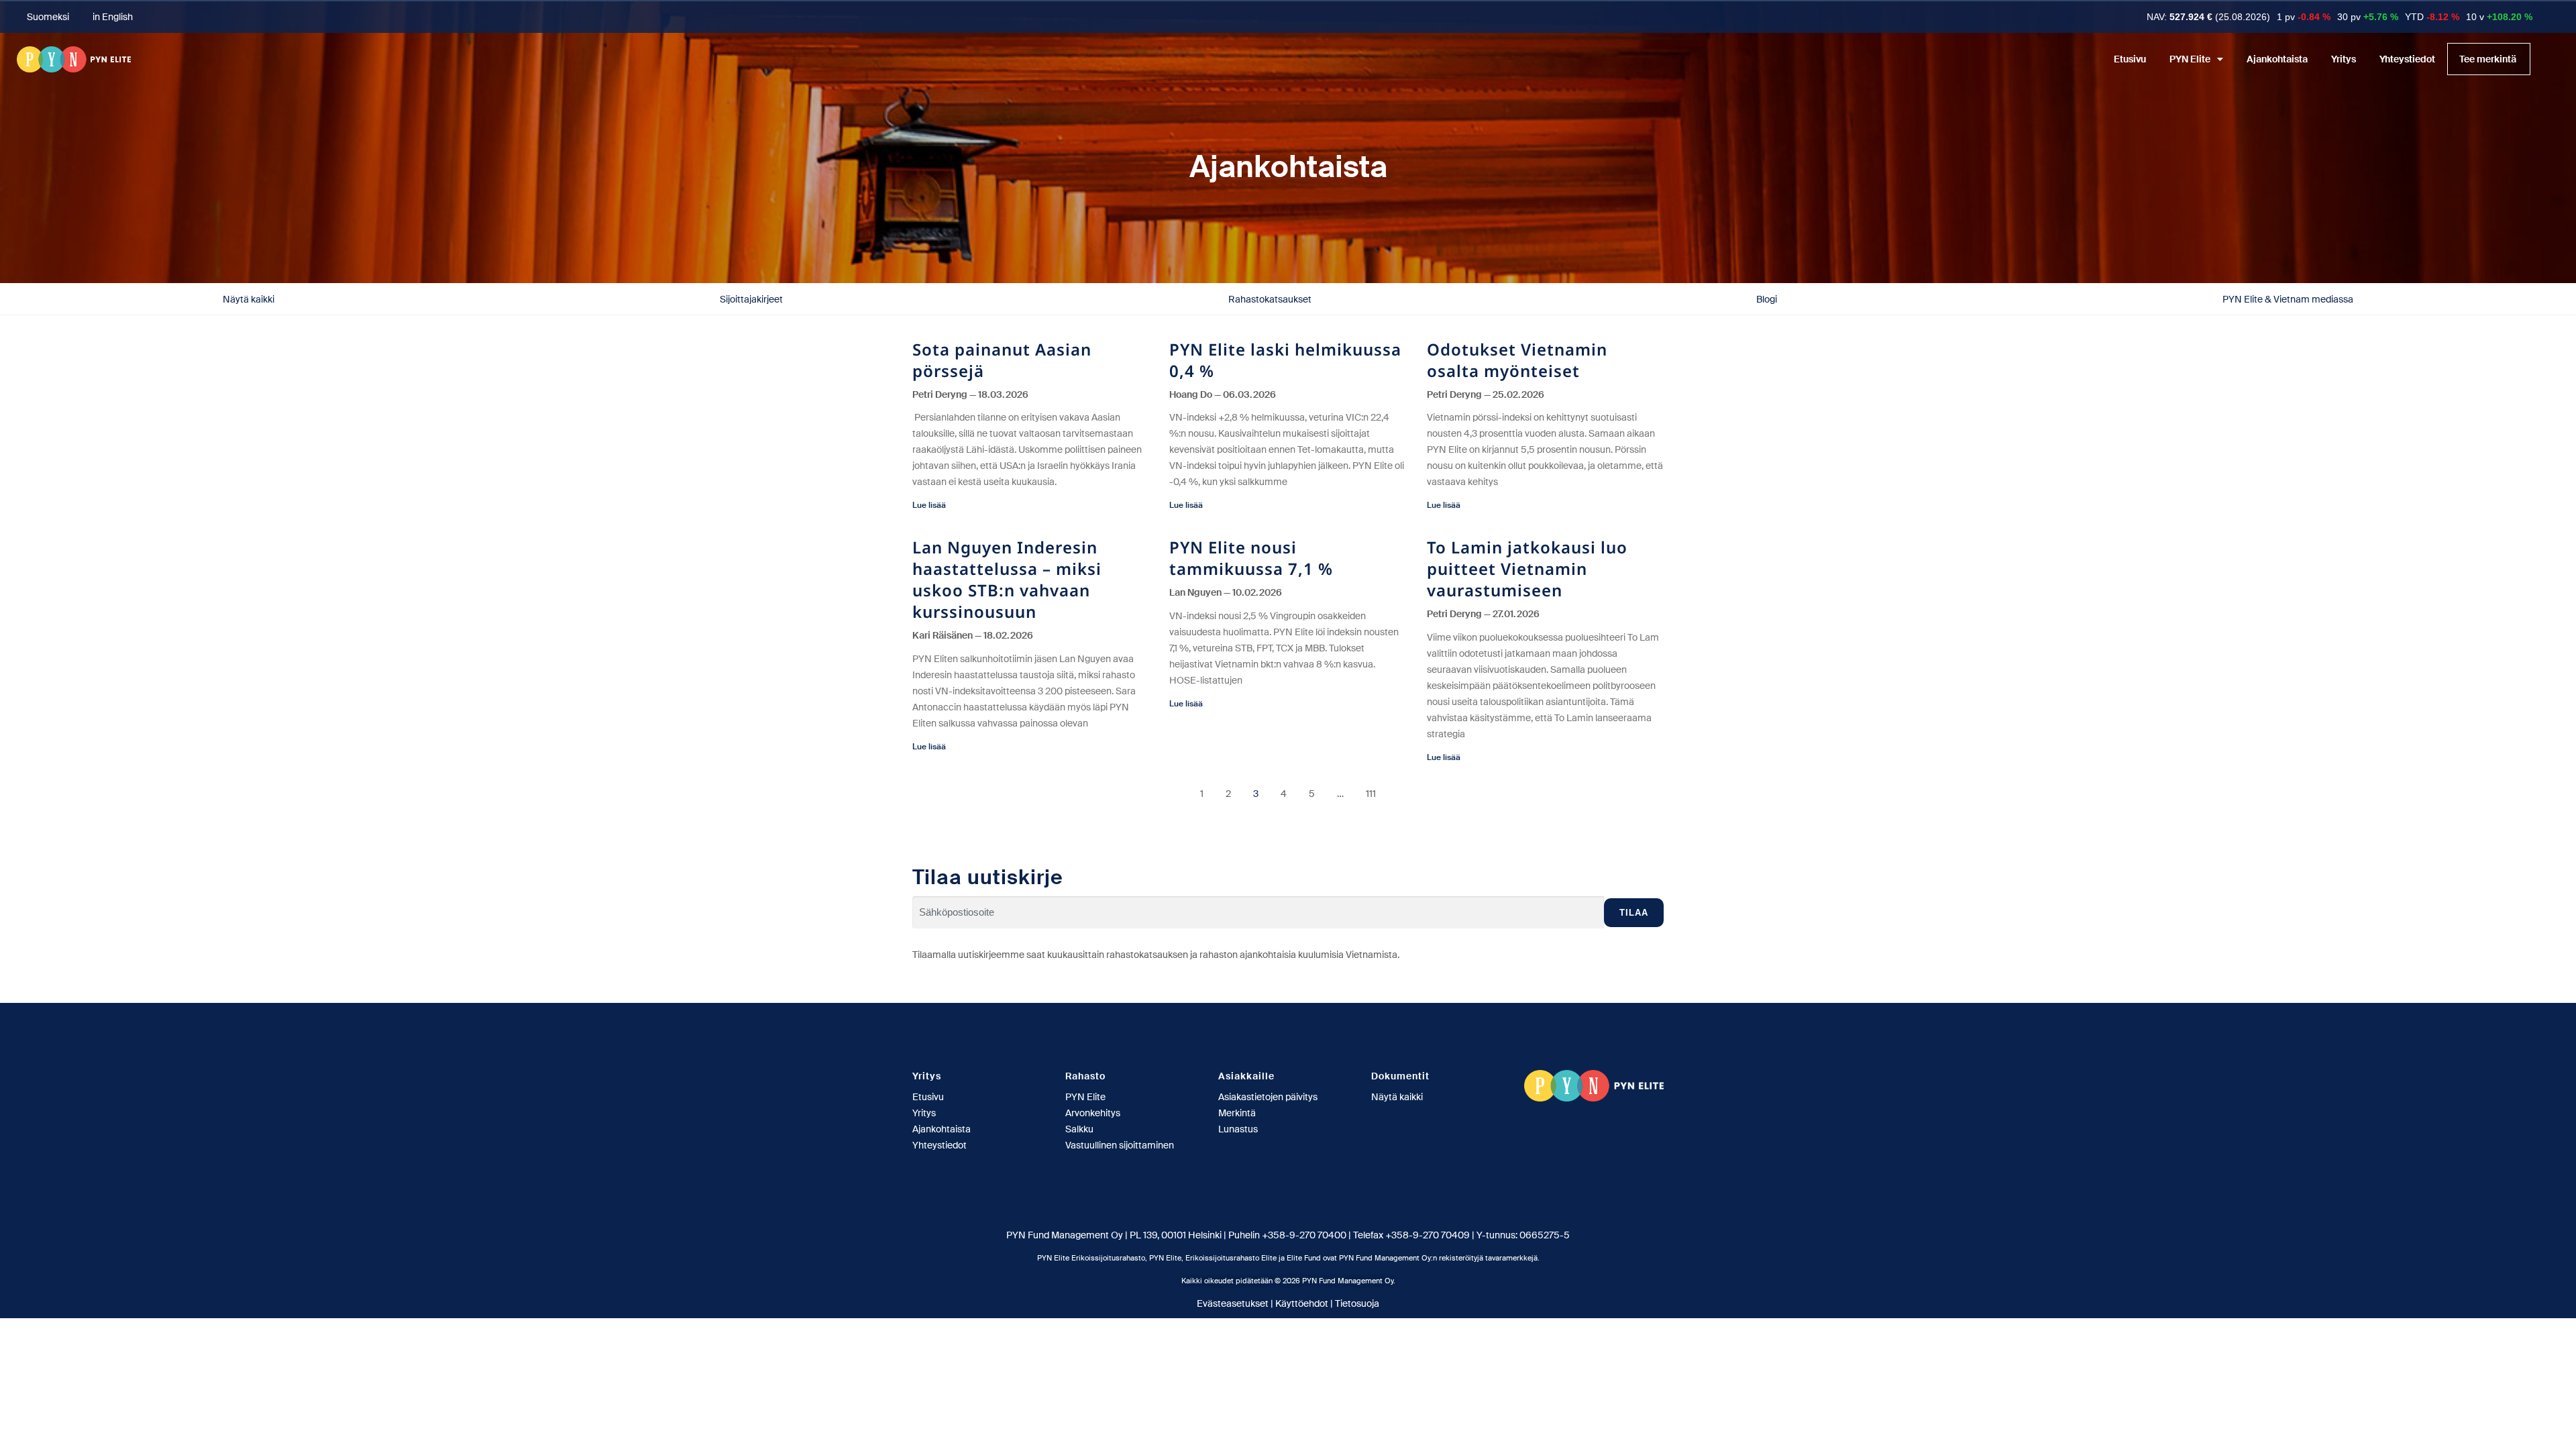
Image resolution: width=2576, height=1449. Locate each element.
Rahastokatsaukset (1270, 299)
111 (1371, 794)
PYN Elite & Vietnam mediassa (2288, 299)
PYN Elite (2190, 59)
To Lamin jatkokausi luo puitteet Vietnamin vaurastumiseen (1527, 569)
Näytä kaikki (249, 299)
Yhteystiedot (2407, 59)
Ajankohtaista (2277, 59)
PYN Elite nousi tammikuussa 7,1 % (1251, 558)
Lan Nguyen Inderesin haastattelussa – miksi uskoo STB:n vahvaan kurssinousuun (1007, 579)
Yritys (2344, 59)
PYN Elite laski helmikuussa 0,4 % (1285, 360)
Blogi (1767, 299)
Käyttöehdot (1302, 1303)
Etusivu (2130, 59)
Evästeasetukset (1233, 1303)
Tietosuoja (1357, 1303)
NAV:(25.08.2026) (2208, 17)
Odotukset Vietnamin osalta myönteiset (1517, 360)
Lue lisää (929, 505)
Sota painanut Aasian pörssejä (1002, 360)
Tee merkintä (2488, 59)
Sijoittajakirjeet (751, 299)
